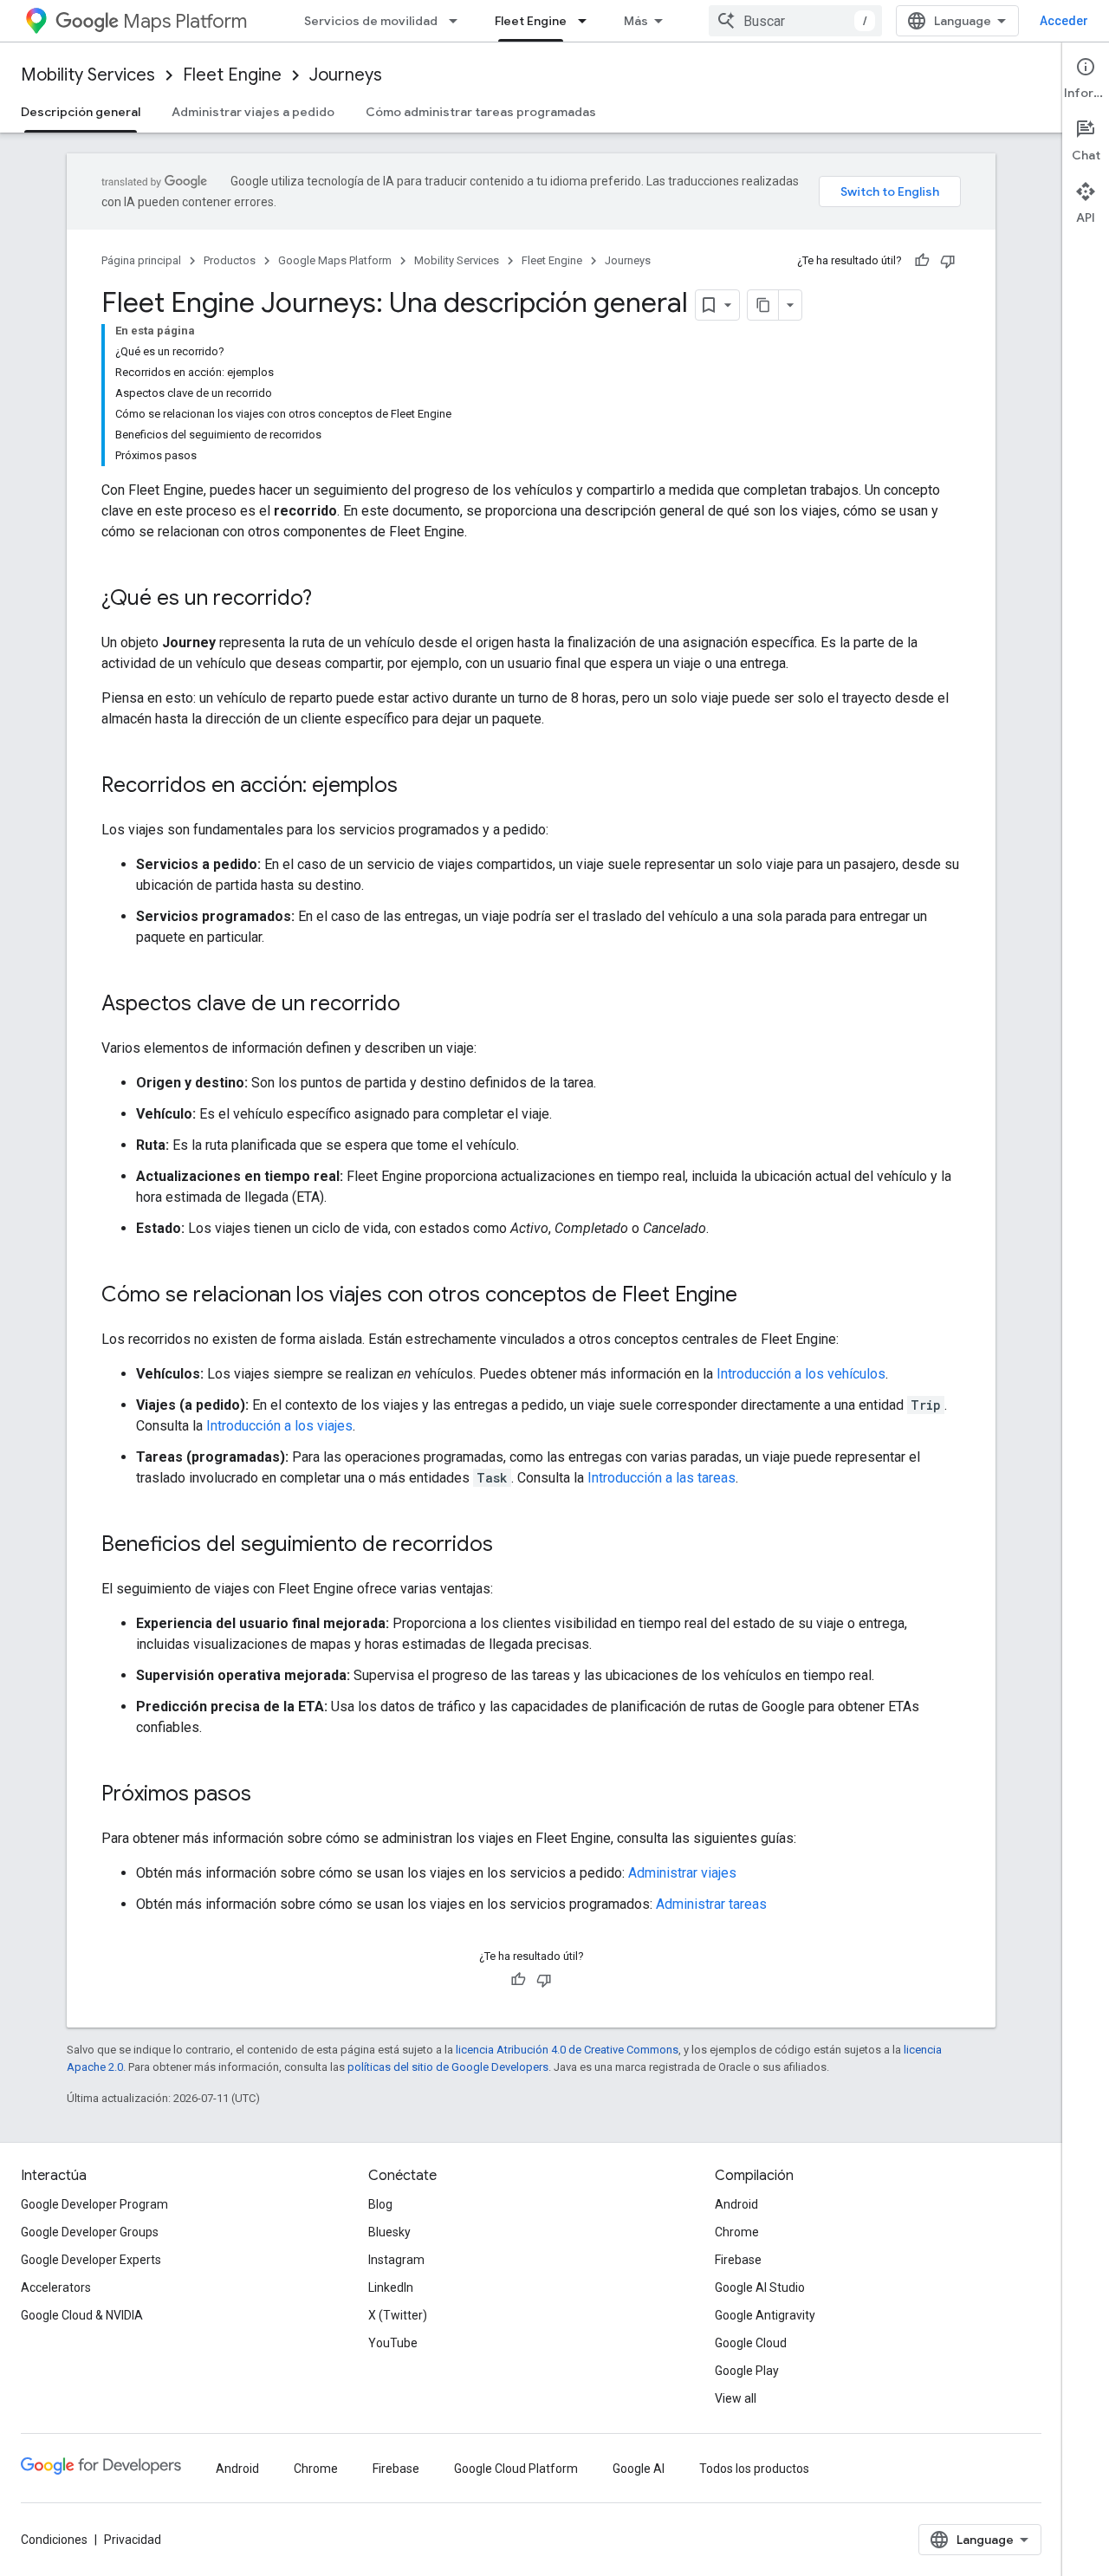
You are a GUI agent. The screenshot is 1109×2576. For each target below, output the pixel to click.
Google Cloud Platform (516, 2469)
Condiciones (54, 2540)
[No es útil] (948, 261)
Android (736, 2204)
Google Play (747, 2371)
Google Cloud (751, 2343)
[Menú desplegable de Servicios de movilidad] (458, 21)
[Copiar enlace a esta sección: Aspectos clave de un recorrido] (418, 1005)
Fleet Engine (531, 21)
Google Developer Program (94, 2204)
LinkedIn (391, 2287)
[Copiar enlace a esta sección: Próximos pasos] (269, 1795)
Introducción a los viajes (279, 1426)
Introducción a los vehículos (801, 1374)
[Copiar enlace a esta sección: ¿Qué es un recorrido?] (329, 600)
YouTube (393, 2343)
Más (636, 21)
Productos (230, 260)
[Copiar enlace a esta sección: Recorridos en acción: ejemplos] (415, 787)
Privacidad (133, 2540)
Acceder (1064, 21)
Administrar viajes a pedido (253, 112)
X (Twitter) (398, 2315)
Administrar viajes (682, 1873)
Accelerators (56, 2287)
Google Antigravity (765, 2315)
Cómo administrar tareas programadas (481, 112)
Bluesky (389, 2232)
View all (736, 2398)
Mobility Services (88, 75)
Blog (380, 2204)
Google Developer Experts (91, 2260)
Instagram (396, 2260)
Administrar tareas (711, 1904)
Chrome (737, 2232)
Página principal (141, 260)
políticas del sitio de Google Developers (448, 2067)
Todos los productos (754, 2469)
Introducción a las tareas (662, 1478)
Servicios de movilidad (371, 21)
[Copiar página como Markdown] (763, 305)
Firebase (738, 2260)
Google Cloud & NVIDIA (82, 2315)
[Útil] (922, 261)
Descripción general (81, 112)
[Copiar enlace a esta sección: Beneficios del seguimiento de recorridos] (510, 1546)
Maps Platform (185, 21)
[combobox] (795, 21)
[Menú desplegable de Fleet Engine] (587, 21)
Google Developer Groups (90, 2232)
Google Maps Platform (335, 260)
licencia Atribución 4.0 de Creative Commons (567, 2050)
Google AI (639, 2469)
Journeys (346, 75)
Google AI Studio (760, 2287)
